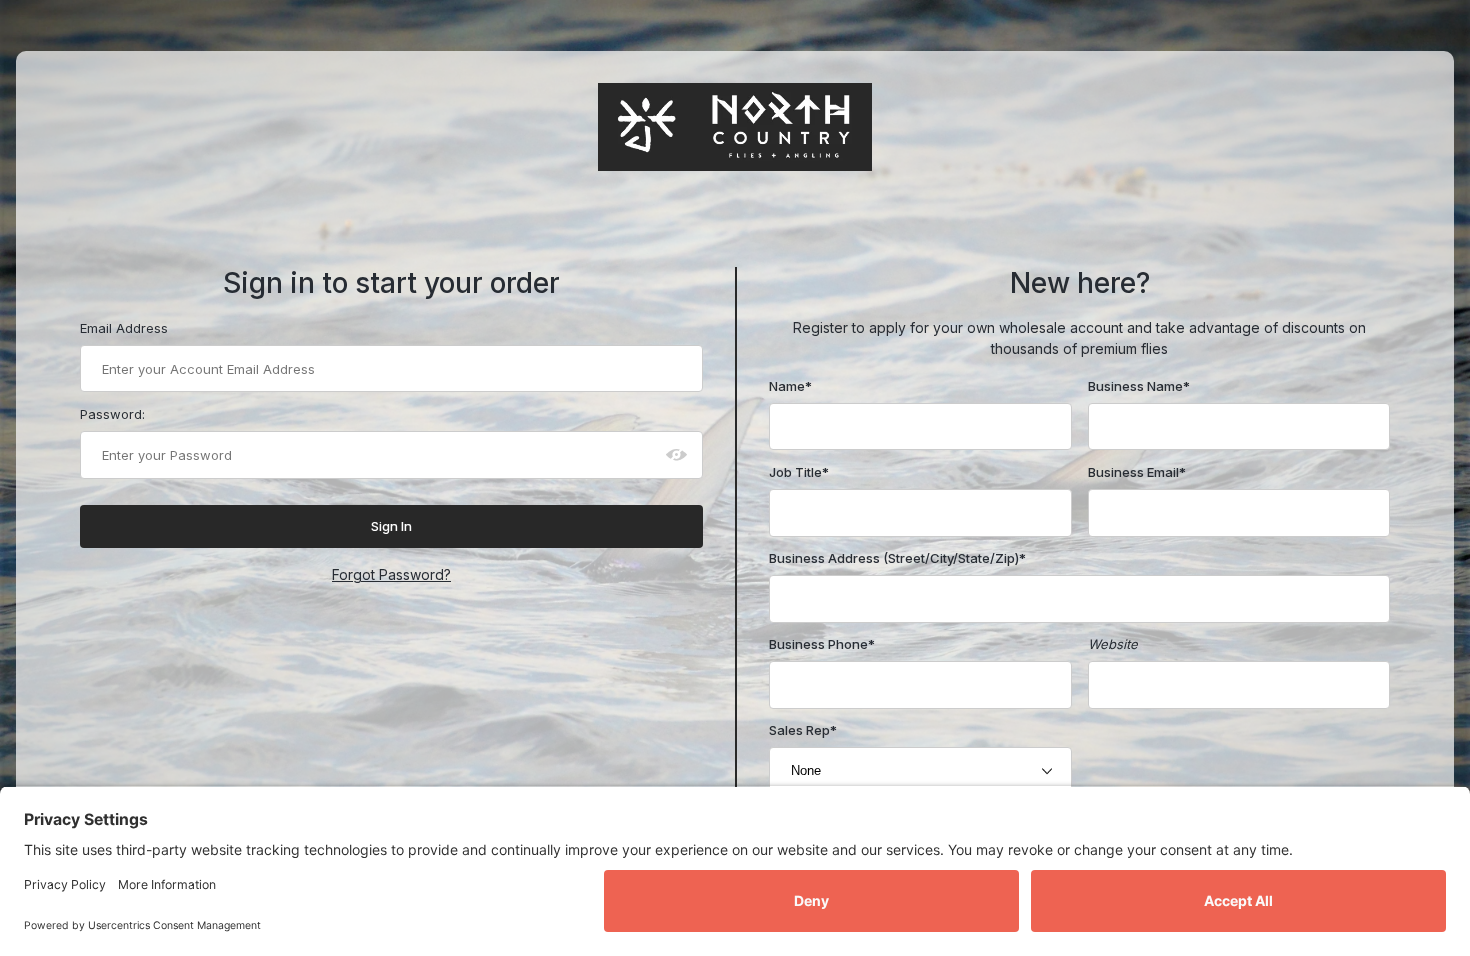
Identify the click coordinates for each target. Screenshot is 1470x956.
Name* (790, 386)
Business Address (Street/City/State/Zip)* (897, 558)
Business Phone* (822, 644)
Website (1113, 644)
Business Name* (1139, 386)
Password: (112, 414)
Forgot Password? (391, 574)
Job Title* (799, 472)
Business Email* (1137, 472)
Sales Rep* (803, 730)
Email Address (124, 328)
